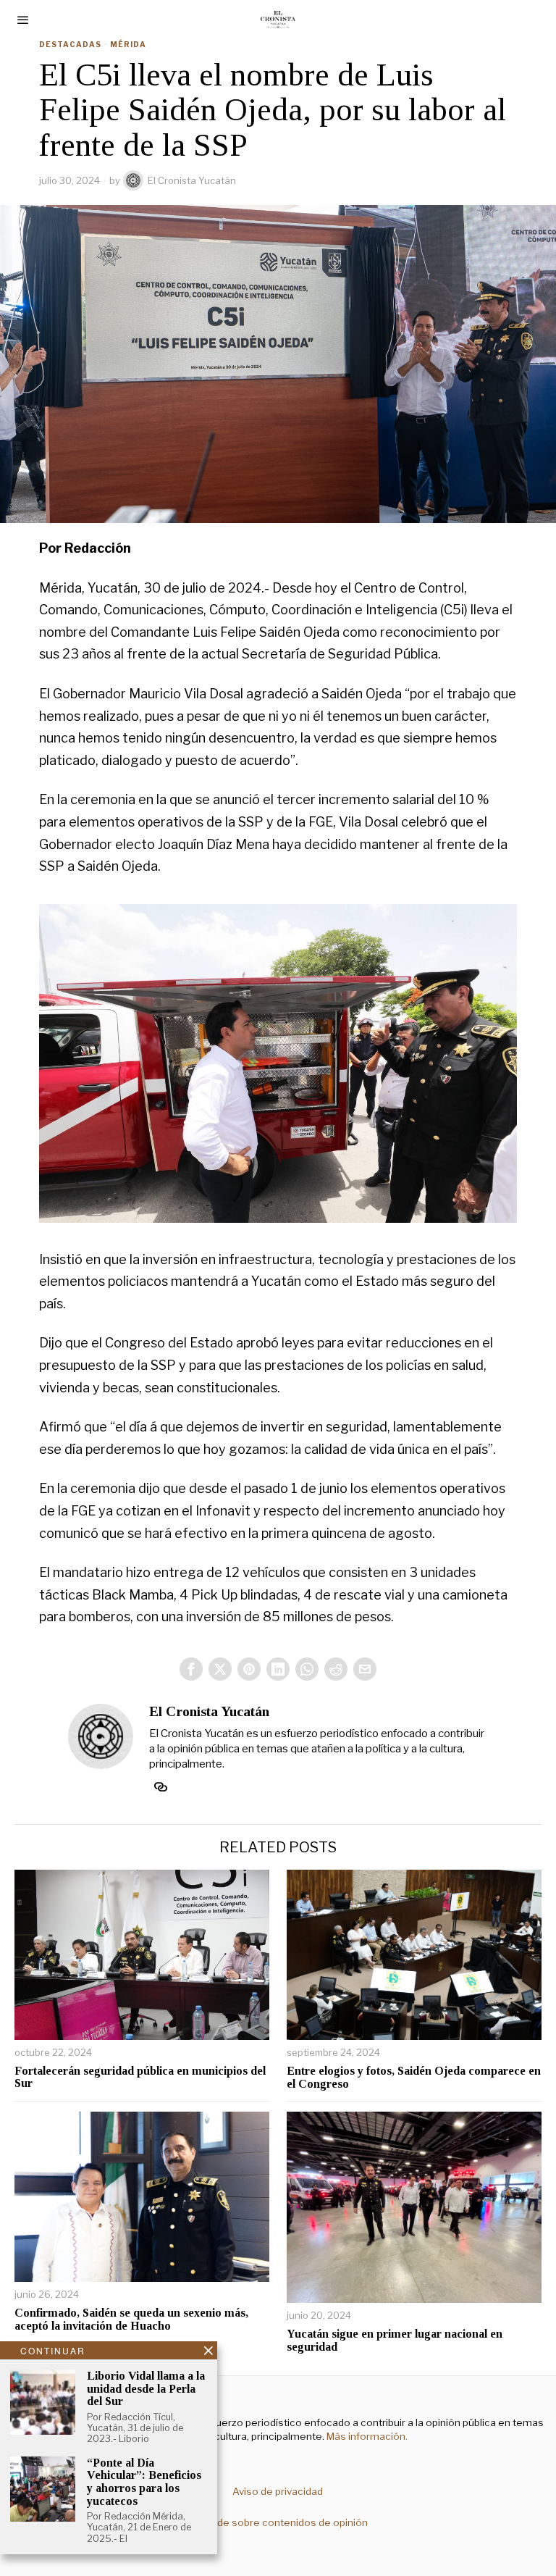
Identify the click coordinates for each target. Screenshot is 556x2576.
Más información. (366, 2436)
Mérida (128, 44)
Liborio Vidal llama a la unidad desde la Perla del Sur (146, 2388)
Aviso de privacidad (278, 2491)
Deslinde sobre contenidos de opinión (278, 2522)
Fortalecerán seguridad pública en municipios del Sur (140, 2077)
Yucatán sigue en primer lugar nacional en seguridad (395, 2340)
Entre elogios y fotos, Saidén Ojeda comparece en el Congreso (414, 2077)
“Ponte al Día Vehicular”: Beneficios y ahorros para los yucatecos (144, 2482)
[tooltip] (191, 1669)
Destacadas (70, 44)
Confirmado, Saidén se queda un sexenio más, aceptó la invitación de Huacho (131, 2319)
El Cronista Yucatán (192, 180)
